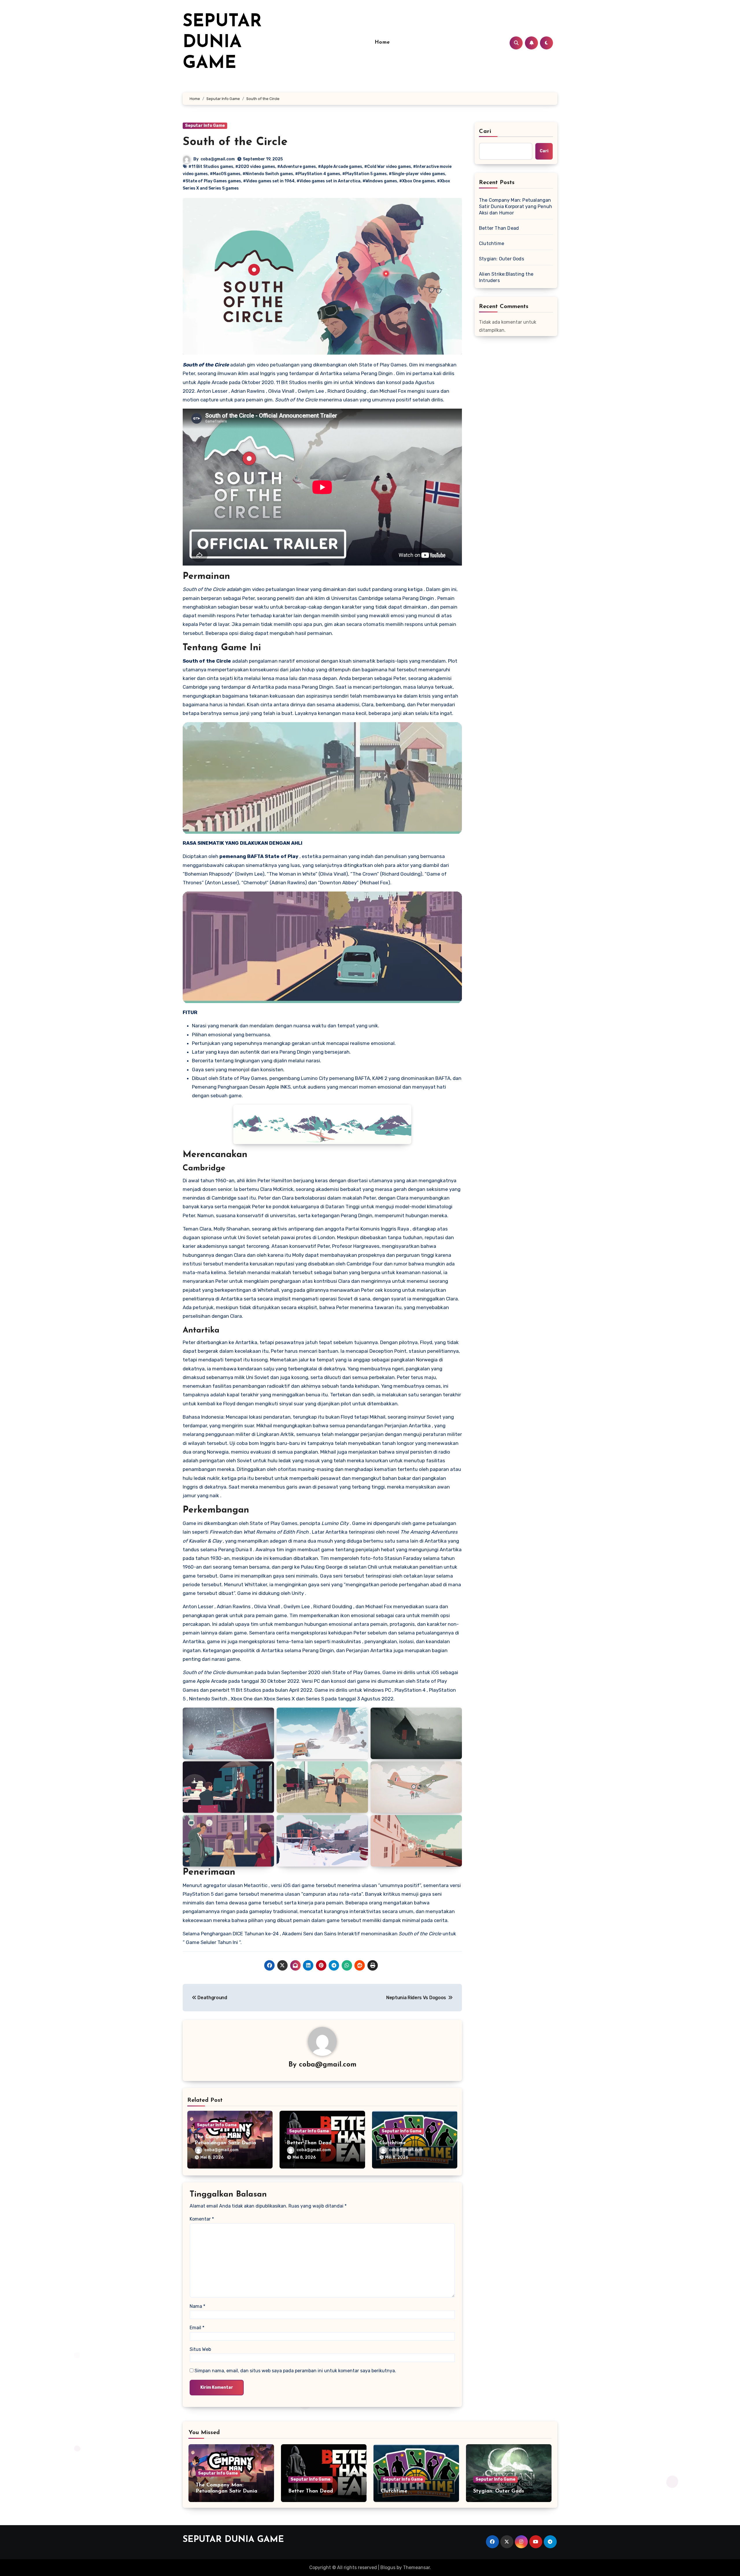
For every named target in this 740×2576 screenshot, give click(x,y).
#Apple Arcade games (340, 167)
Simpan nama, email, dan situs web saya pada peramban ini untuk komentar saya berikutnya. (295, 2371)
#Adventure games (297, 167)
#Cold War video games (388, 167)
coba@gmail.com (218, 159)
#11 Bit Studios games (211, 167)
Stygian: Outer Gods (502, 259)
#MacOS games (225, 174)
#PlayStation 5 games (365, 174)
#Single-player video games (417, 174)
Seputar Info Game (205, 126)
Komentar (202, 2219)
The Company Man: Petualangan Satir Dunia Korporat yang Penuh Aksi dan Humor (516, 206)
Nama (197, 2306)
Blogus (388, 2567)
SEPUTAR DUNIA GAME (222, 43)
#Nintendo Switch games (268, 174)
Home (382, 42)
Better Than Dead (309, 2143)
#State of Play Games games (212, 181)
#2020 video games (255, 167)
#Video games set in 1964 (269, 181)
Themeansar (416, 2567)
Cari (485, 131)
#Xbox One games (417, 181)
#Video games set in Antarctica (329, 181)
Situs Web (200, 2349)
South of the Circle (235, 142)
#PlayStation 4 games (318, 174)
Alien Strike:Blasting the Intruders (506, 277)
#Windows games (380, 181)
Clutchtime (393, 2143)
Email (197, 2328)
